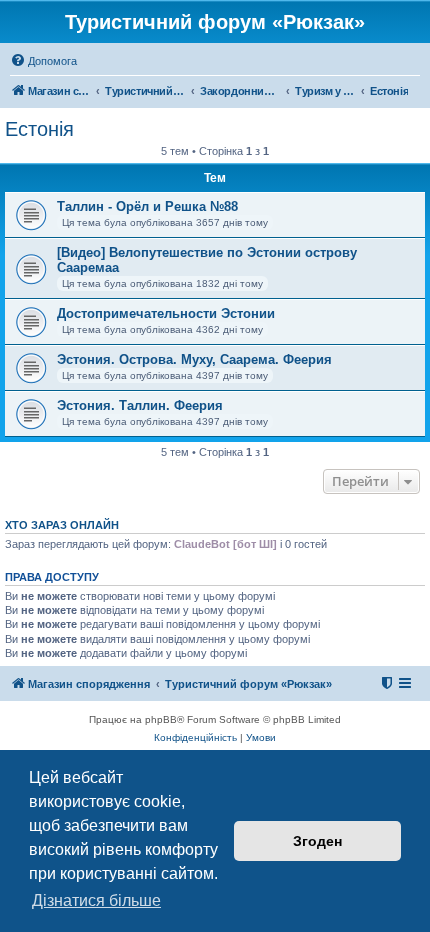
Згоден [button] (317, 841)
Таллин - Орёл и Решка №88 (147, 206)
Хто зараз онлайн (62, 525)
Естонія (39, 129)
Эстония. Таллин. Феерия (140, 405)
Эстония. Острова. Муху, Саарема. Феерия (194, 359)
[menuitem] (43, 61)
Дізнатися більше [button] (96, 900)
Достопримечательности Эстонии (166, 313)
